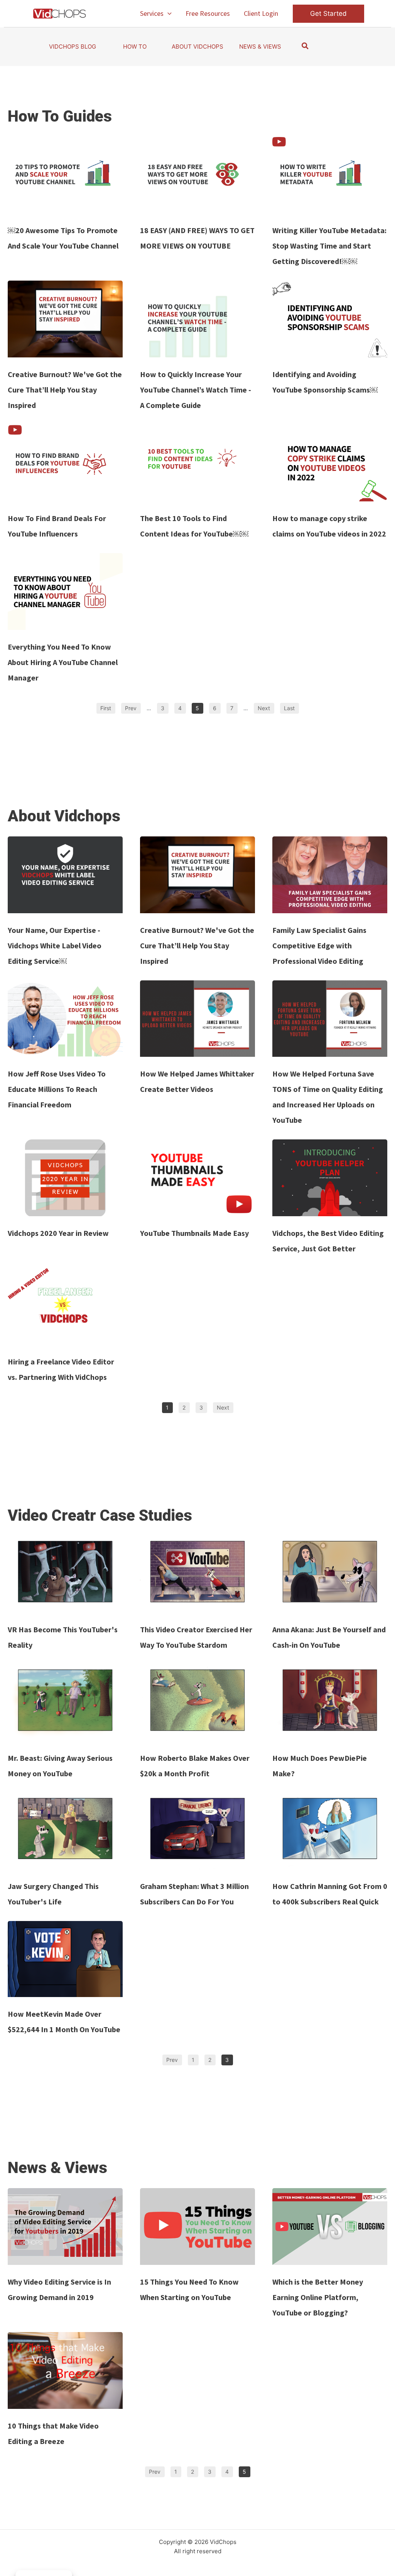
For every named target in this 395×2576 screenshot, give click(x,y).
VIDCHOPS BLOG (73, 47)
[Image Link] (65, 175)
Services (152, 13)
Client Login (261, 13)
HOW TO (135, 47)
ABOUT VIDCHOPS (197, 47)
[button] (168, 14)
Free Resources (208, 13)
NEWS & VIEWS (260, 47)
